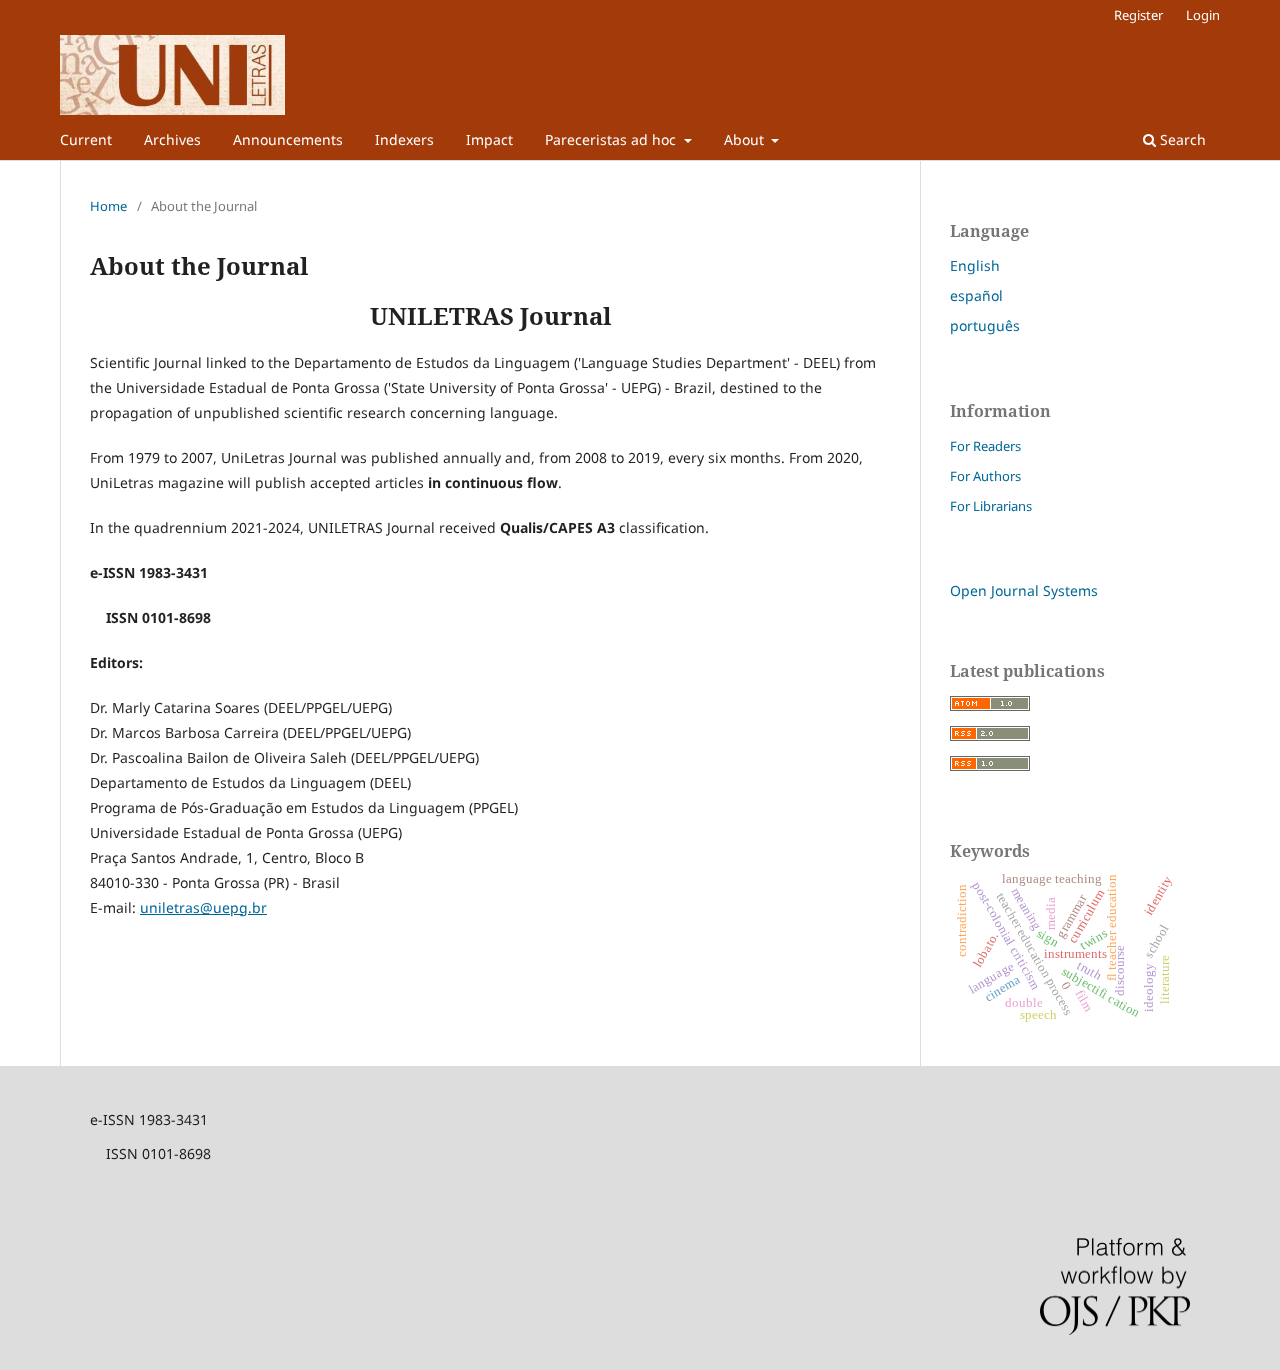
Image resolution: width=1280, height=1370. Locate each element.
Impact (489, 139)
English (975, 265)
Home (108, 206)
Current (86, 139)
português (985, 325)
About (746, 139)
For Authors (985, 476)
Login (1203, 15)
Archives (172, 139)
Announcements (288, 139)
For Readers (985, 446)
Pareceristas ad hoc (612, 139)
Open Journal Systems (1024, 590)
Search (1181, 139)
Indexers (404, 139)
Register (1138, 15)
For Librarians (991, 506)
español (976, 295)
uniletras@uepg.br (203, 907)
